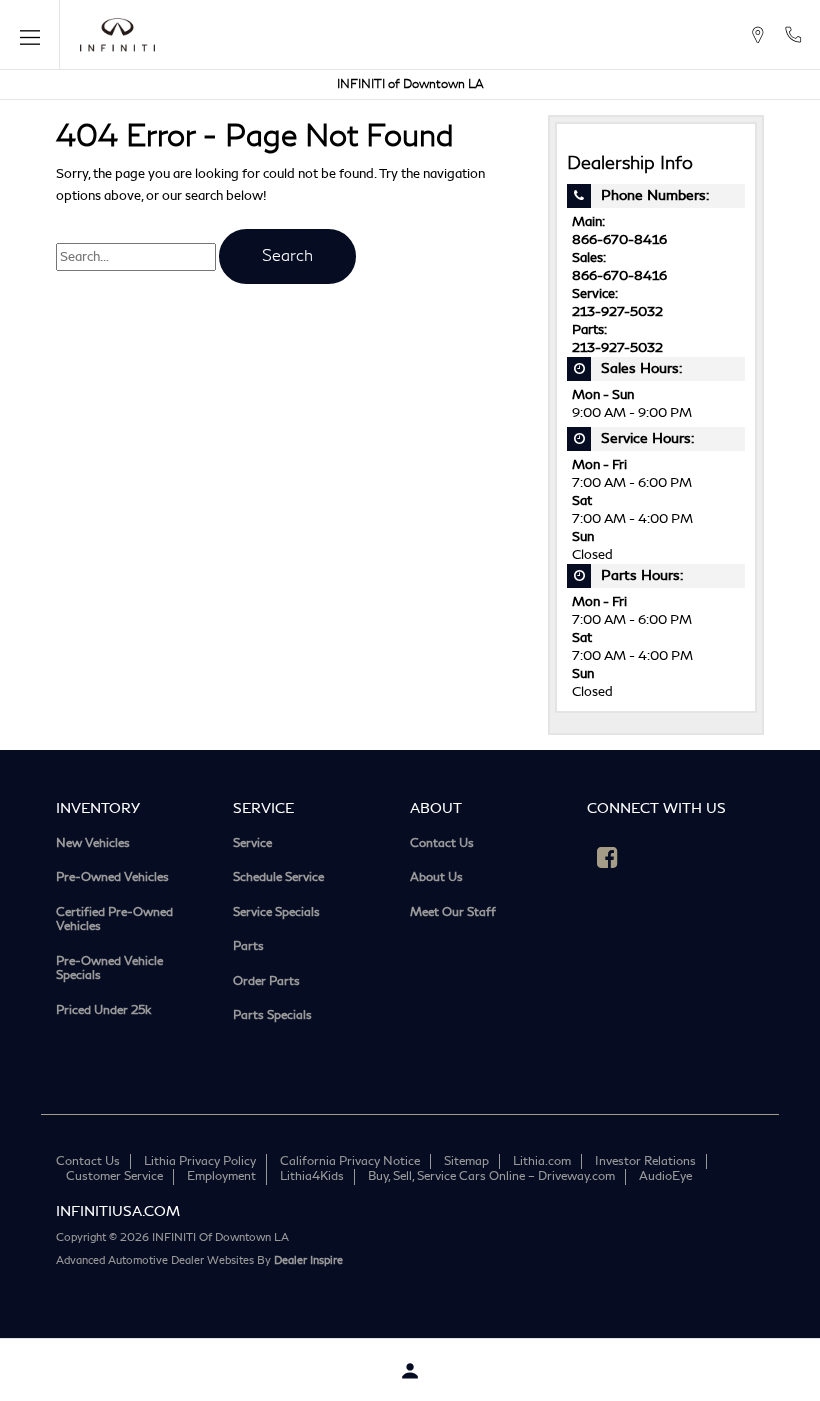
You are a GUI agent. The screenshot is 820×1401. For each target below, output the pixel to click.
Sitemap (466, 1161)
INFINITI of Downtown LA (410, 84)
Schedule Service (278, 878)
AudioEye (665, 1176)
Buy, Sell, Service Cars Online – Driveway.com (491, 1176)
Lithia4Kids (312, 1176)
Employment (221, 1176)
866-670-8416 (619, 240)
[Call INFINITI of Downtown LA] (793, 35)
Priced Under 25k (103, 1011)
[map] (757, 35)
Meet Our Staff (453, 913)
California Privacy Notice (350, 1161)
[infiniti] (117, 35)
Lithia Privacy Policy (200, 1161)
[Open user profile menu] (410, 1371)
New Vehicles (93, 844)
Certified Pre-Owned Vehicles (114, 920)
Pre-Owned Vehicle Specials (109, 969)
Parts (248, 947)
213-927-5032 (617, 312)
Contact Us (442, 844)
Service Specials (276, 913)
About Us (436, 878)
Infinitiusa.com (118, 1211)
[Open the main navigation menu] (30, 35)
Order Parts (266, 982)
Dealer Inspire (308, 1260)
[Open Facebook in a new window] (607, 857)
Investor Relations (645, 1161)
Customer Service (114, 1176)
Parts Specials (272, 1016)
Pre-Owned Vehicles (112, 878)
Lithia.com (542, 1161)
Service (252, 844)
